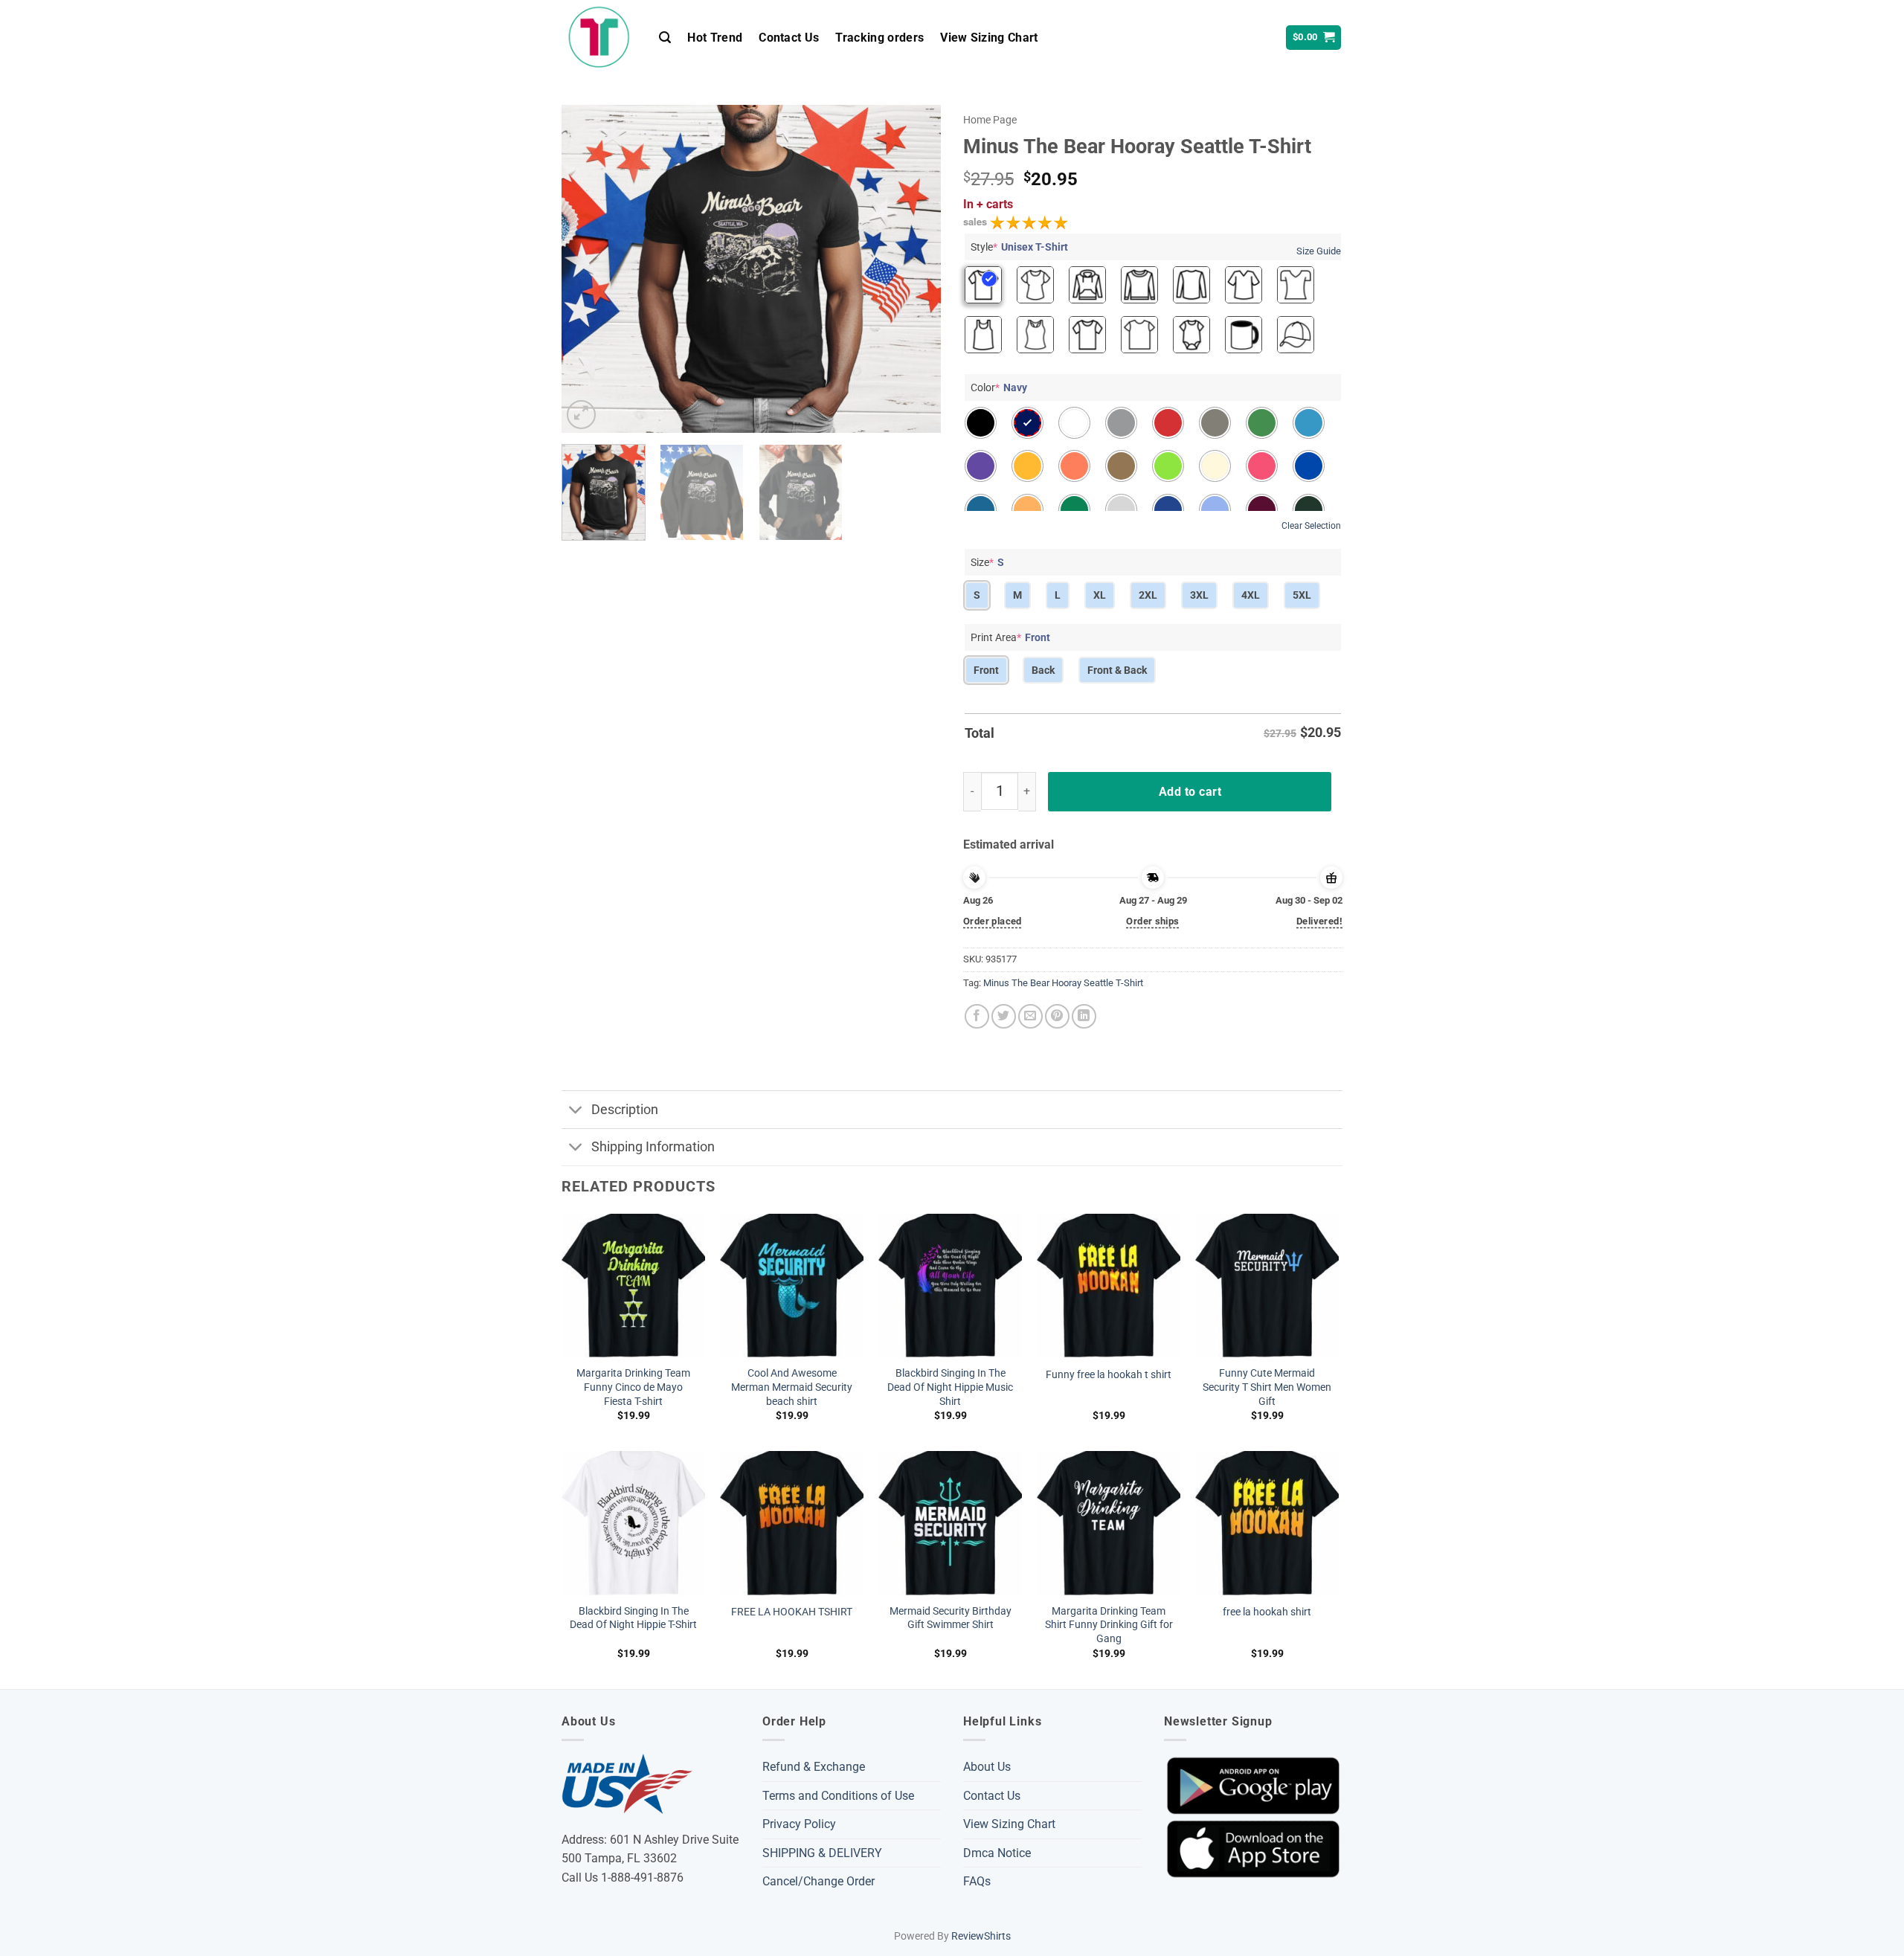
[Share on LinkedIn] (1084, 1016)
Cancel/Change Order (818, 1881)
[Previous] (588, 268)
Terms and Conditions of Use (838, 1796)
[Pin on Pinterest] (1057, 1016)
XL (1100, 595)
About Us (987, 1767)
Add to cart (1190, 792)
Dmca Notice (997, 1853)
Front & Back (1117, 670)
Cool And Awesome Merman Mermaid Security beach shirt (792, 1387)
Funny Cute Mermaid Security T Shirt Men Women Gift (1267, 1387)
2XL (1148, 595)
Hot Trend (715, 38)
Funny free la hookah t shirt (1109, 1375)
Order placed (993, 921)
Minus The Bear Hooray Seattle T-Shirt (1063, 983)
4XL (1251, 595)
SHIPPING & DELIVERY (822, 1853)
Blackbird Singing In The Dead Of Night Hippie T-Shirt (633, 1618)
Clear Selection (1311, 526)
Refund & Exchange (814, 1767)
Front (986, 670)
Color (999, 387)
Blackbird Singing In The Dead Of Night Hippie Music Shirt (950, 1387)
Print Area (1010, 637)
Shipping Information (653, 1147)
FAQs (977, 1881)
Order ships (1152, 921)
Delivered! (1319, 921)
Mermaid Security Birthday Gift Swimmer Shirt (951, 1618)
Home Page (990, 120)
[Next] (915, 268)
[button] (665, 38)
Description (625, 1110)
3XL (1199, 595)
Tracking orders (879, 38)
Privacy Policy (799, 1824)
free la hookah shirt (1267, 1612)
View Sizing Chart (989, 38)
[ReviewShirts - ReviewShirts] (599, 37)
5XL (1302, 595)
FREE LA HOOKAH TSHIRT (792, 1612)
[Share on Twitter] (1004, 1016)
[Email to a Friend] (1030, 1016)
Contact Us (789, 38)
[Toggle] (576, 1111)
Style (1019, 247)
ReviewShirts (981, 1936)
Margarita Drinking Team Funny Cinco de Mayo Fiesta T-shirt (633, 1387)
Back (1043, 670)
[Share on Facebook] (977, 1016)
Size (987, 562)
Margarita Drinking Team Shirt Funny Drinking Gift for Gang (1109, 1625)
